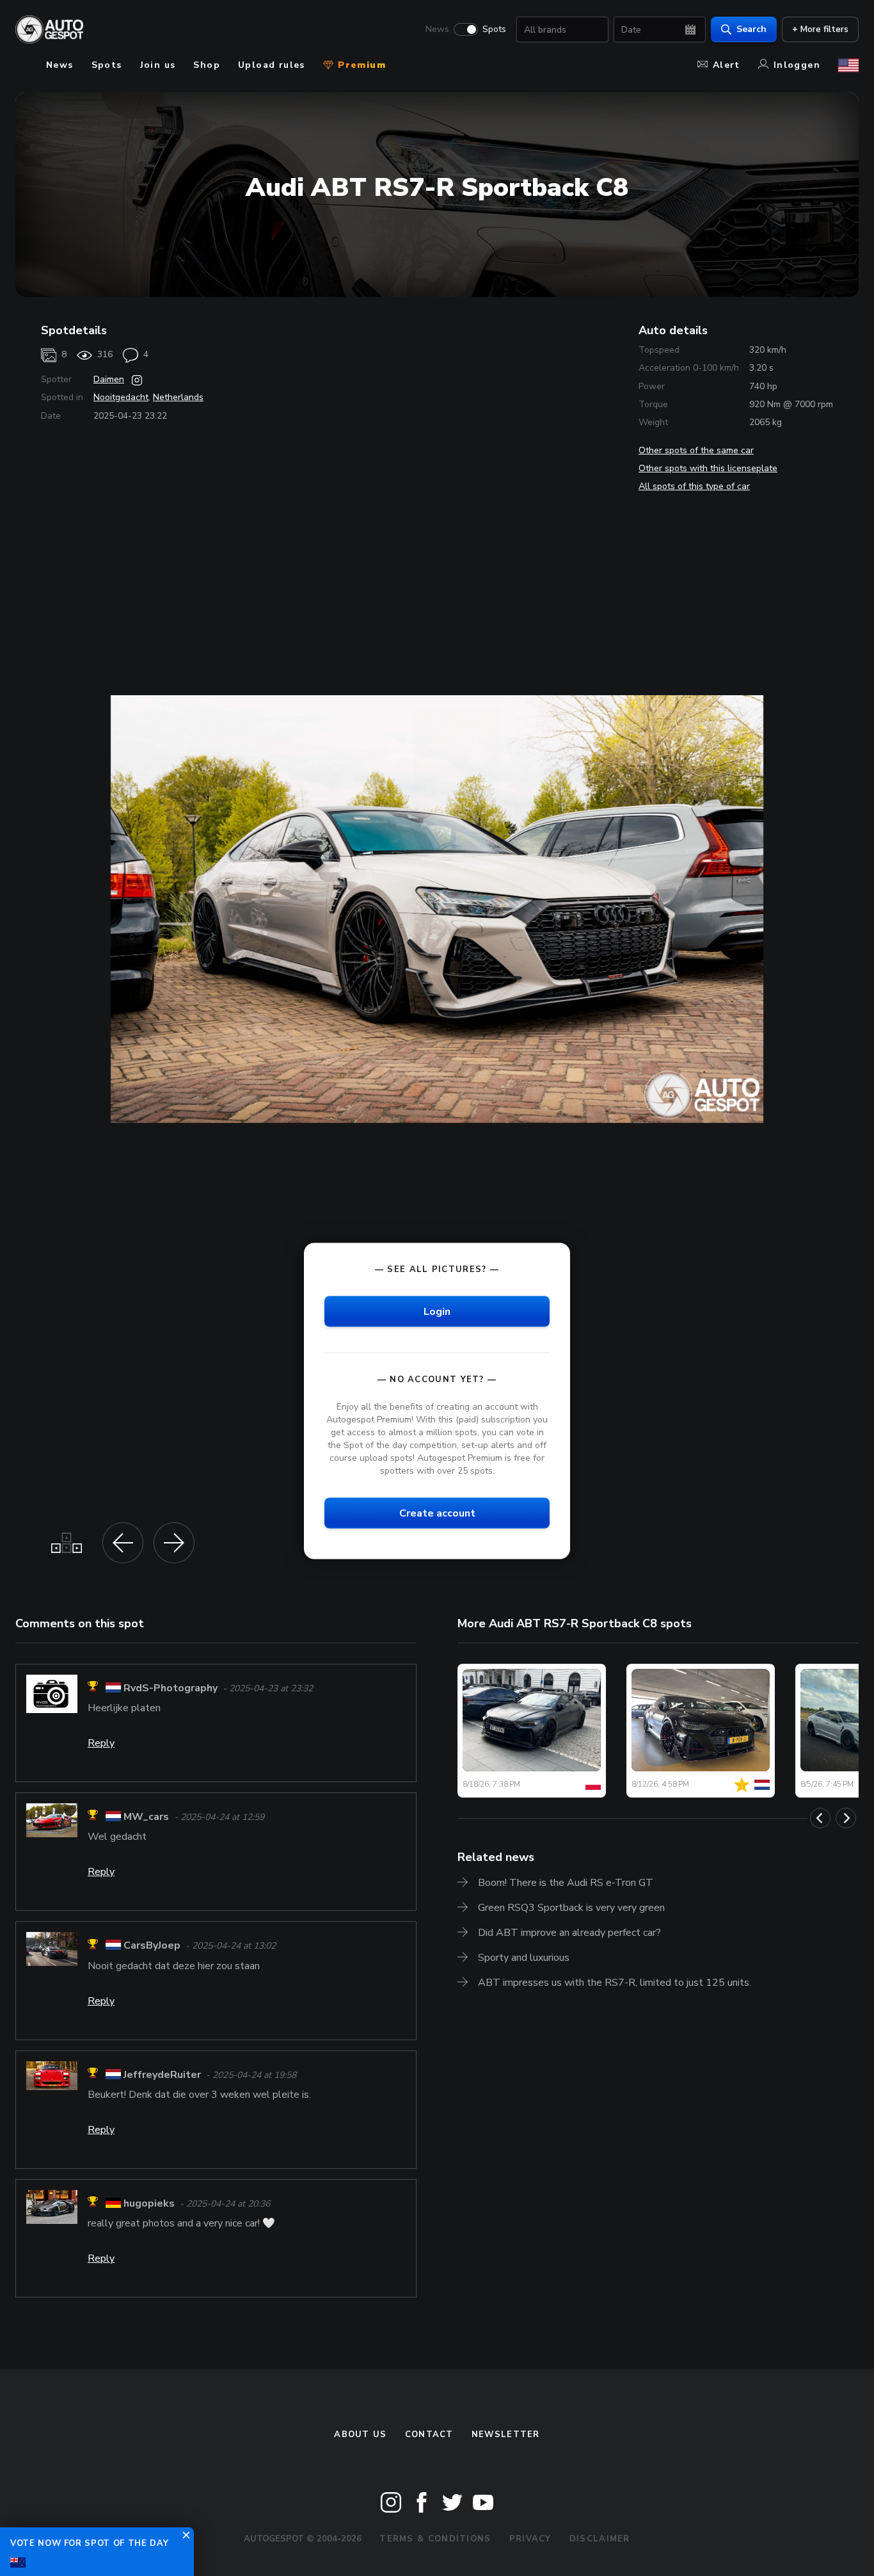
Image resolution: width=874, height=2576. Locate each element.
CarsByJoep (152, 1946)
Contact (429, 2435)
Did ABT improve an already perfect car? (569, 1933)
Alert (727, 65)
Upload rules (272, 65)
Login (437, 1311)
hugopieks (149, 2203)
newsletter (506, 2435)
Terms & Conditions (435, 2539)
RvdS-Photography (171, 1688)
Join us (158, 65)
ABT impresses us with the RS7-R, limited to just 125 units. (615, 1983)
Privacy (530, 2539)
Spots (494, 29)
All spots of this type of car (694, 486)
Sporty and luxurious (524, 1958)
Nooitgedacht (121, 397)
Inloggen (797, 65)
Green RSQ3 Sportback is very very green (571, 1908)
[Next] (846, 1818)
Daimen (109, 379)
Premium (360, 65)
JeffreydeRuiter (162, 2075)
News (437, 29)
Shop (207, 65)
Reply (101, 1743)
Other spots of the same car (696, 450)
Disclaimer (600, 2539)
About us (360, 2435)
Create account (437, 1513)
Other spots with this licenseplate (708, 468)
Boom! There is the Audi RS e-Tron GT (566, 1883)
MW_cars (146, 1817)
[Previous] (820, 1818)
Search (751, 29)
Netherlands (178, 397)
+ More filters (820, 29)
